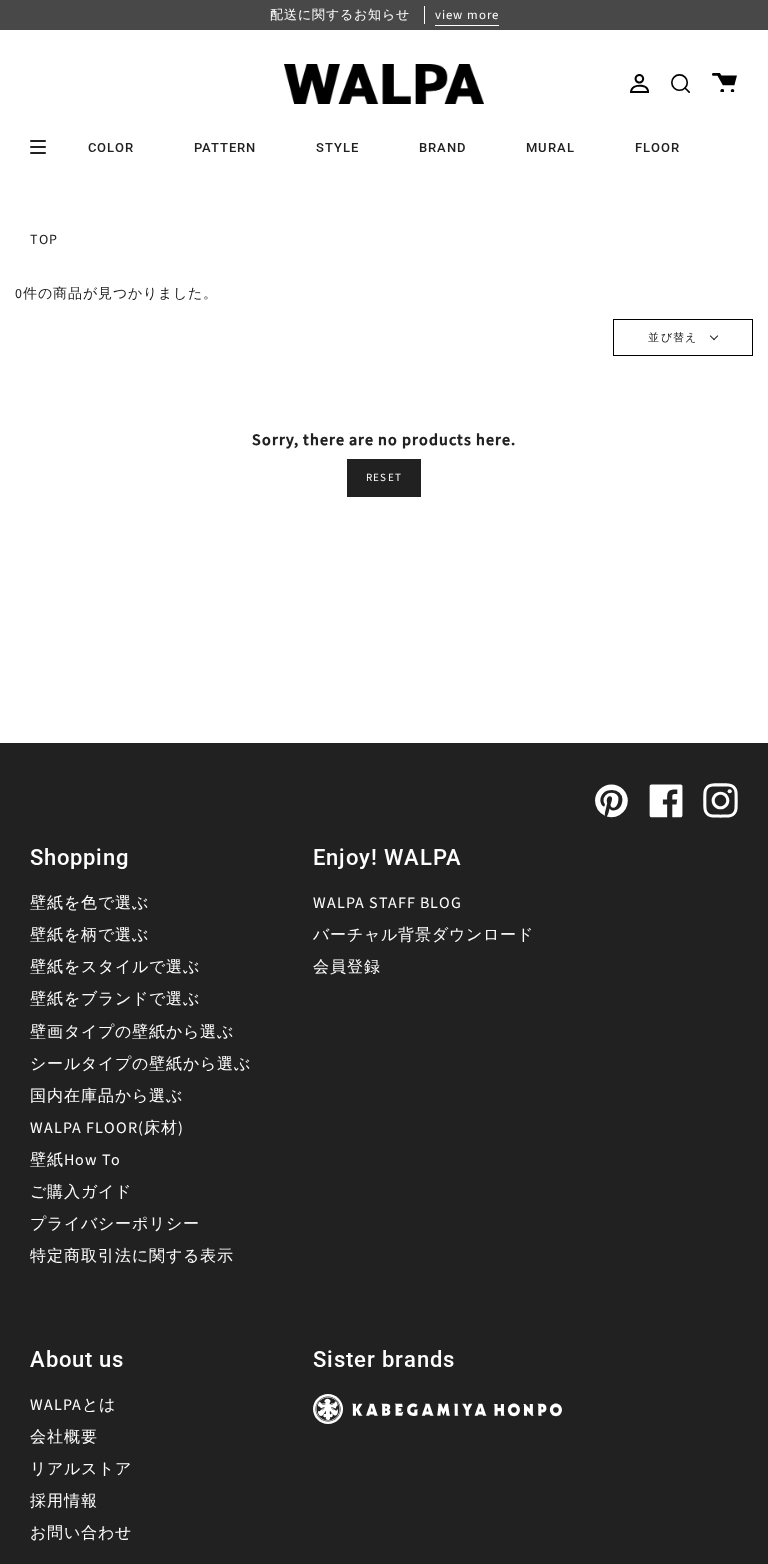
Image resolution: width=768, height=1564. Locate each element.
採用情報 (64, 1501)
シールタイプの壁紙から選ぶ (140, 1064)
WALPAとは (73, 1405)
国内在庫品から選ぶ (106, 1096)
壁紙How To (75, 1160)
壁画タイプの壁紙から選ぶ (132, 1032)
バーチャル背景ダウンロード (423, 935)
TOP (44, 240)
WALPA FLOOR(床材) (107, 1128)
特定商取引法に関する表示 (132, 1256)
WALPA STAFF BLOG (387, 903)
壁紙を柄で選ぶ (89, 935)
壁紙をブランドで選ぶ (115, 999)
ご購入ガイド (81, 1192)
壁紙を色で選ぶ (89, 903)
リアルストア (81, 1469)
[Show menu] (45, 147)
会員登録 (347, 967)
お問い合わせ (81, 1533)
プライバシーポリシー (115, 1224)
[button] (680, 83)
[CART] (724, 83)
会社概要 (64, 1437)
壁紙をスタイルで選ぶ (115, 967)
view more (467, 15)
